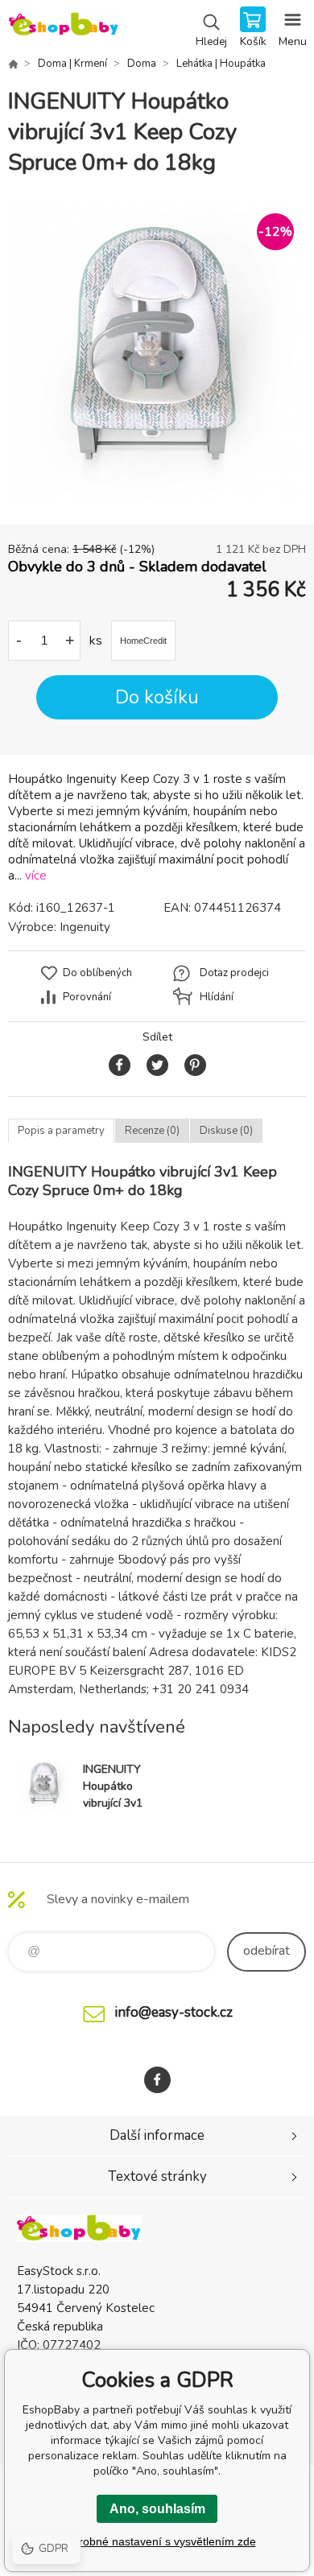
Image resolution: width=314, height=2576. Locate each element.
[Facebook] (157, 2080)
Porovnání (87, 997)
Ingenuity (85, 927)
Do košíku (157, 697)
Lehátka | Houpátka (221, 64)
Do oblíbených (97, 973)
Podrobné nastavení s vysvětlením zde (157, 2541)
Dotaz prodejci (234, 973)
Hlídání (217, 997)
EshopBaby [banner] (63, 28)
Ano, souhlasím (157, 2509)
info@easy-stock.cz (174, 2012)
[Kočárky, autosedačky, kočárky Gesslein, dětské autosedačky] (13, 64)
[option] (157, 352)
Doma (142, 64)
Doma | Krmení (72, 64)
